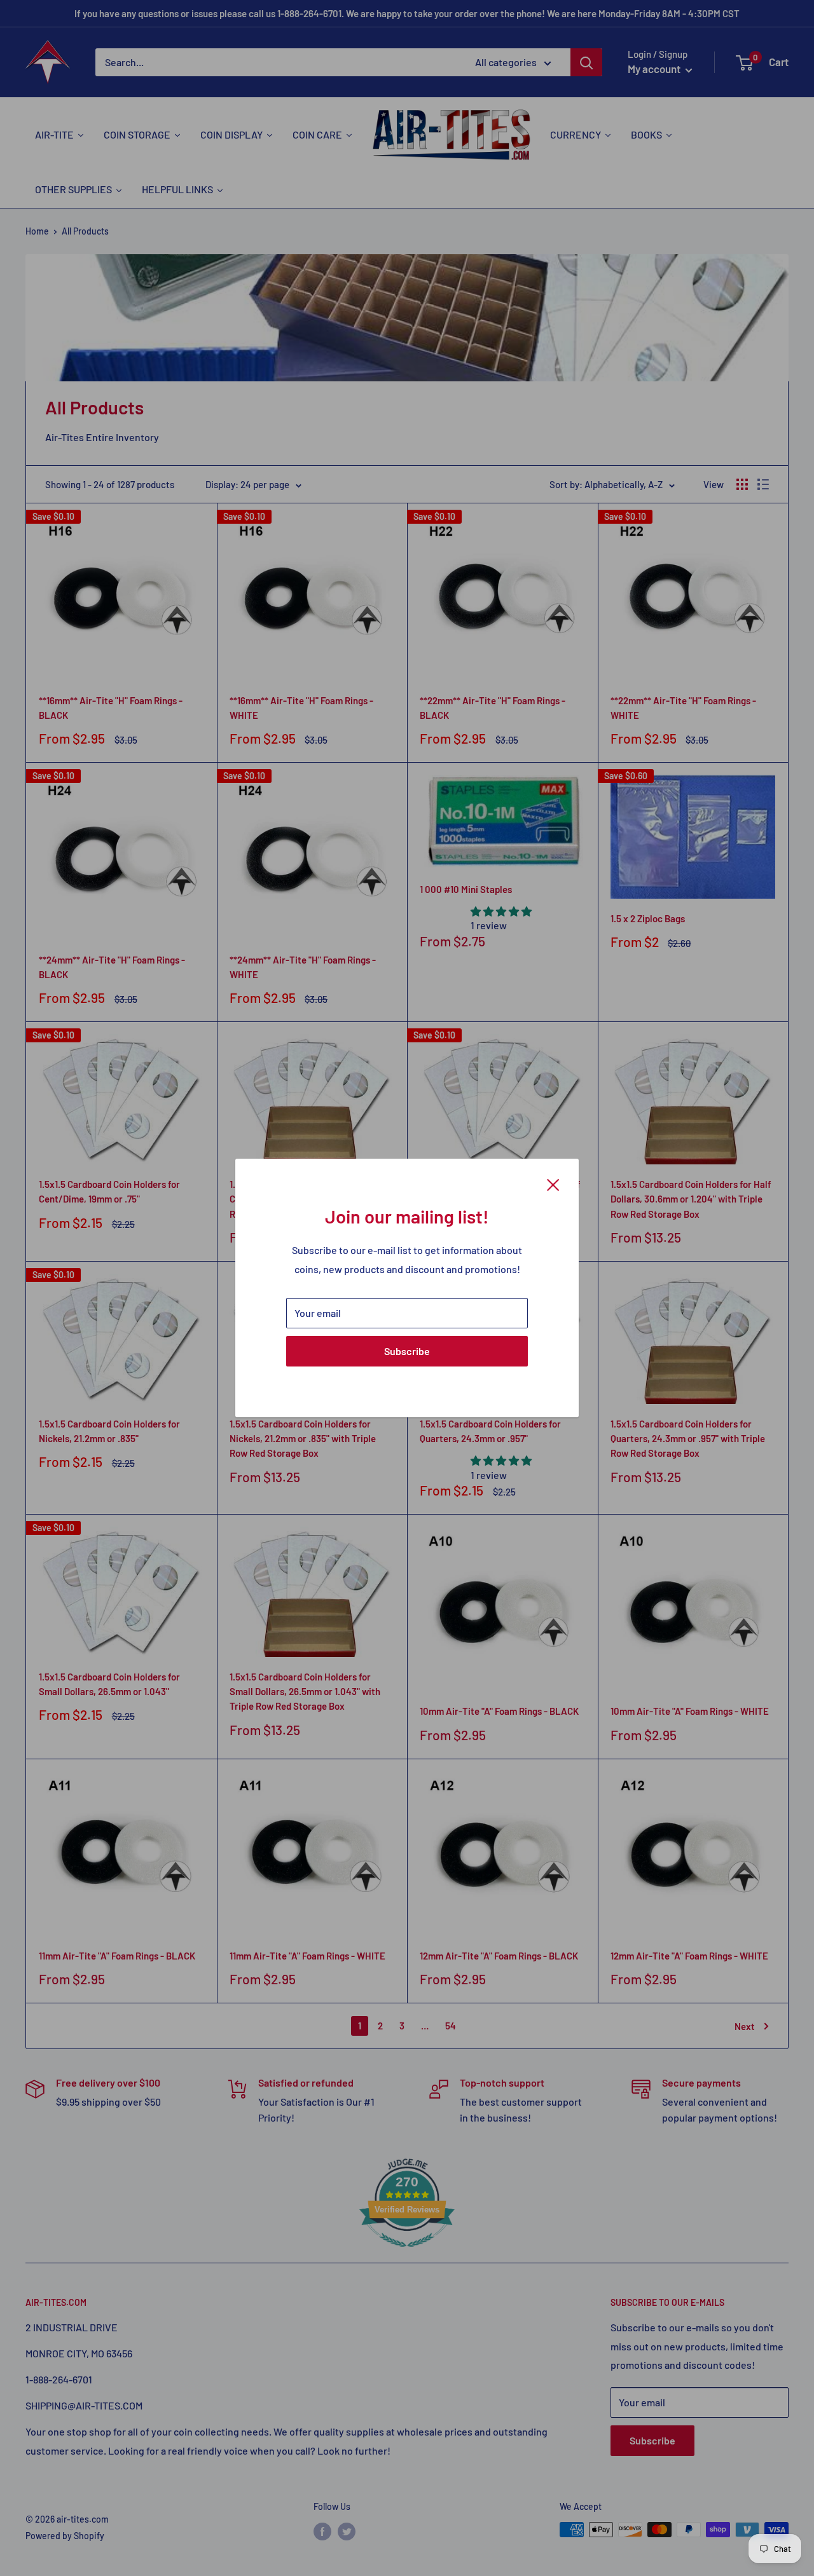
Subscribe (407, 1351)
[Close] (553, 1183)
